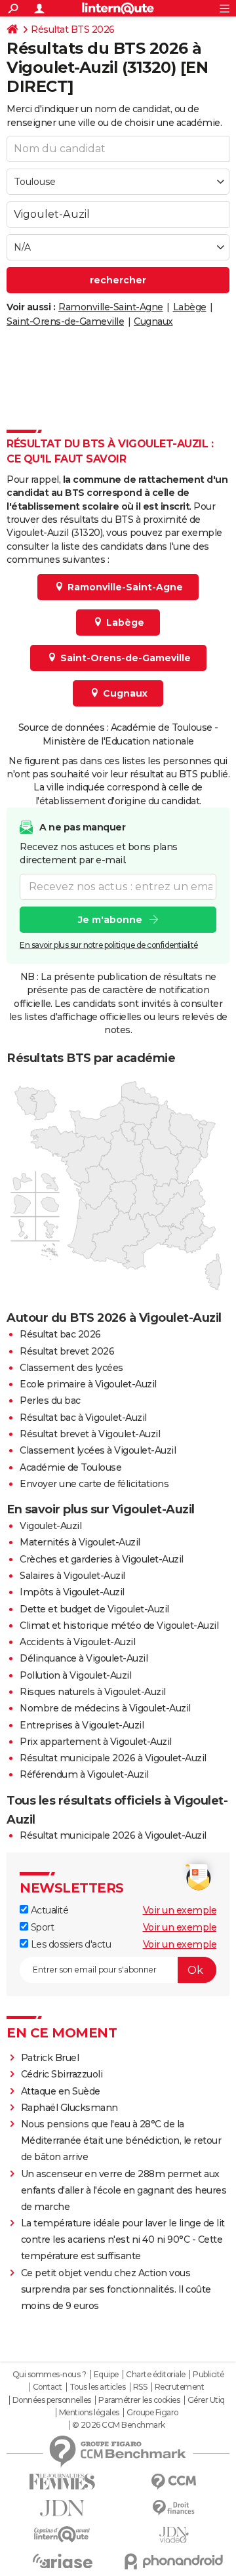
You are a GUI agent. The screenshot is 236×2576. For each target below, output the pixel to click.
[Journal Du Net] (62, 2508)
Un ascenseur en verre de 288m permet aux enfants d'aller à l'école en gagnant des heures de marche (124, 2190)
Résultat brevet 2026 (67, 1351)
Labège (190, 307)
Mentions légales (89, 2413)
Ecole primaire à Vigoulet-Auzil (88, 1384)
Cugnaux (153, 321)
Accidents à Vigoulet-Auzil (77, 1642)
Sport (41, 1927)
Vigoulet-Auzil (50, 1526)
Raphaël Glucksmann (69, 2108)
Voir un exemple (180, 1910)
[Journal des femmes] (62, 2482)
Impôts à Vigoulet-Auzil (72, 1592)
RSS (140, 2387)
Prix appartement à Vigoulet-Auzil (96, 1742)
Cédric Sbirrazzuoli (62, 2074)
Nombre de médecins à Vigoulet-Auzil (105, 1708)
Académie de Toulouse (70, 1467)
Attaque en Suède (61, 2091)
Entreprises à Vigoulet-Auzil (82, 1725)
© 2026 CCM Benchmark (119, 2425)
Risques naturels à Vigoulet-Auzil (93, 1692)
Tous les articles (98, 2387)
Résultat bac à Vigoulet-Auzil (83, 1418)
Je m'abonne (110, 920)
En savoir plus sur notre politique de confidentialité (109, 945)
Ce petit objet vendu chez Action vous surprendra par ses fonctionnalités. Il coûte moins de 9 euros (116, 2289)
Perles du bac (50, 1400)
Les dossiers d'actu (69, 1944)
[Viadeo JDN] (174, 2535)
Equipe (106, 2375)
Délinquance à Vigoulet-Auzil (84, 1658)
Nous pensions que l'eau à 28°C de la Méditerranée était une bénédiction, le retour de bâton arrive (121, 2140)
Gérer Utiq (206, 2400)
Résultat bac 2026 (60, 1334)
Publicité (208, 2375)
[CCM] (174, 2482)
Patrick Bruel (50, 2058)
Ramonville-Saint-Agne (111, 307)
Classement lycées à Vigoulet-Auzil (98, 1450)
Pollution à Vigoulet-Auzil (75, 1675)
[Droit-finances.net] (174, 2508)
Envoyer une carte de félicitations (94, 1484)
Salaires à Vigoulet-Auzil (72, 1576)
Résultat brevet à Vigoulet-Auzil (90, 1434)
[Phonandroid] (174, 2561)
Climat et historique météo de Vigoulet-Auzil (119, 1625)
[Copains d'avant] (62, 2534)
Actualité (48, 1910)
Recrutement (180, 2387)
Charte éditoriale (156, 2375)
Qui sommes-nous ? (49, 2375)
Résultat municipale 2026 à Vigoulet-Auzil (113, 1758)
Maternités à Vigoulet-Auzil (80, 1542)
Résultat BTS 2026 (73, 30)
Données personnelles (52, 2400)
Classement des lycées (71, 1368)
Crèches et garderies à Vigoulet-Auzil (102, 1559)
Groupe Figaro (152, 2413)
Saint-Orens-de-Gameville (65, 321)
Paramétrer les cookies (139, 2400)
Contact (48, 2387)
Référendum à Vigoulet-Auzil (84, 1774)
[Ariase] (62, 2561)
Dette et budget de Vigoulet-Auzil (94, 1609)
